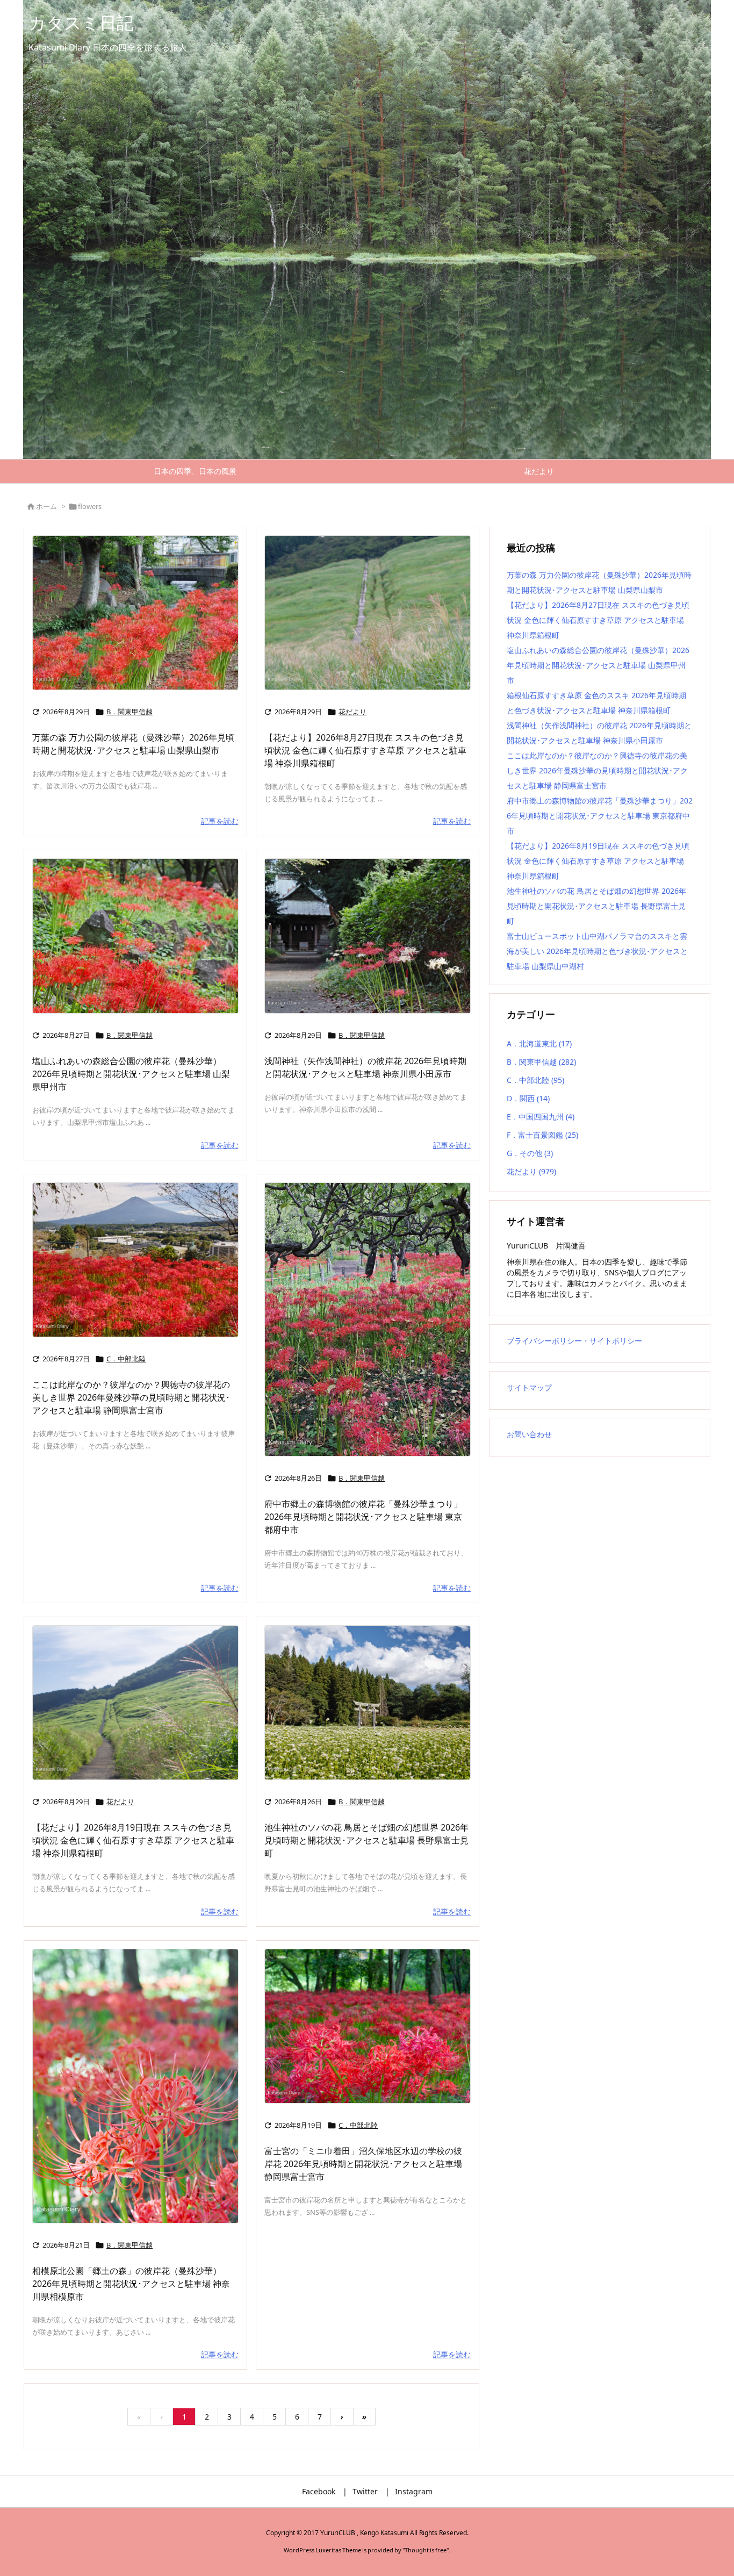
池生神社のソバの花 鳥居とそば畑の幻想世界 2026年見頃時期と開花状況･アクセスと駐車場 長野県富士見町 (366, 1840)
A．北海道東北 (539, 1043)
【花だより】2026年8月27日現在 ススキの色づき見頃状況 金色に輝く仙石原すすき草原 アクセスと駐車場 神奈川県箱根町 (365, 750)
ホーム (46, 506)
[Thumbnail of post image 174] (368, 936)
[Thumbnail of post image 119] (135, 1703)
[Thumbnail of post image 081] (135, 936)
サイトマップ (529, 1387)
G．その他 (530, 1153)
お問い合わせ (529, 1434)
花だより (352, 712)
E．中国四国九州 (541, 1117)
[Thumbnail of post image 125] (368, 2026)
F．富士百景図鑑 (542, 1135)
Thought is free (426, 2550)
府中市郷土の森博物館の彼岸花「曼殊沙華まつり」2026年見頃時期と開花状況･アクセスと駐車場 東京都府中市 (363, 1517)
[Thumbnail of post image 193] (368, 1319)
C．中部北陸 (126, 1359)
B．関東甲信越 (129, 712)
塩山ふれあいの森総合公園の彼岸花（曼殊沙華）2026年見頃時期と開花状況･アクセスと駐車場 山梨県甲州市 (131, 1074)
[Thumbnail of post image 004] (368, 613)
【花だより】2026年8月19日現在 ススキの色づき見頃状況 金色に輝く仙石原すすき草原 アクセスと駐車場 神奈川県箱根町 (133, 1840)
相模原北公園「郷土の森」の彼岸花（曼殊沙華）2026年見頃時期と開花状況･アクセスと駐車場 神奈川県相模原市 (131, 2284)
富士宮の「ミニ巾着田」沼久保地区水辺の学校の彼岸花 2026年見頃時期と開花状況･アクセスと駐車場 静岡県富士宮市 (363, 2164)
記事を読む (220, 821)
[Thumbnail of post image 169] (135, 613)
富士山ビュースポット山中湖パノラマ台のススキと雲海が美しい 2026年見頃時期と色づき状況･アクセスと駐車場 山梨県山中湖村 (597, 951)
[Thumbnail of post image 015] (135, 2086)
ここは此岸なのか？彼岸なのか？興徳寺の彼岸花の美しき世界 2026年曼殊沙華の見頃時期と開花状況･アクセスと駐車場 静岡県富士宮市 (131, 1397)
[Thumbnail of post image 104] (368, 1703)
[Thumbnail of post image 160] (135, 1260)
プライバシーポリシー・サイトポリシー (574, 1341)
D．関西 (528, 1098)
